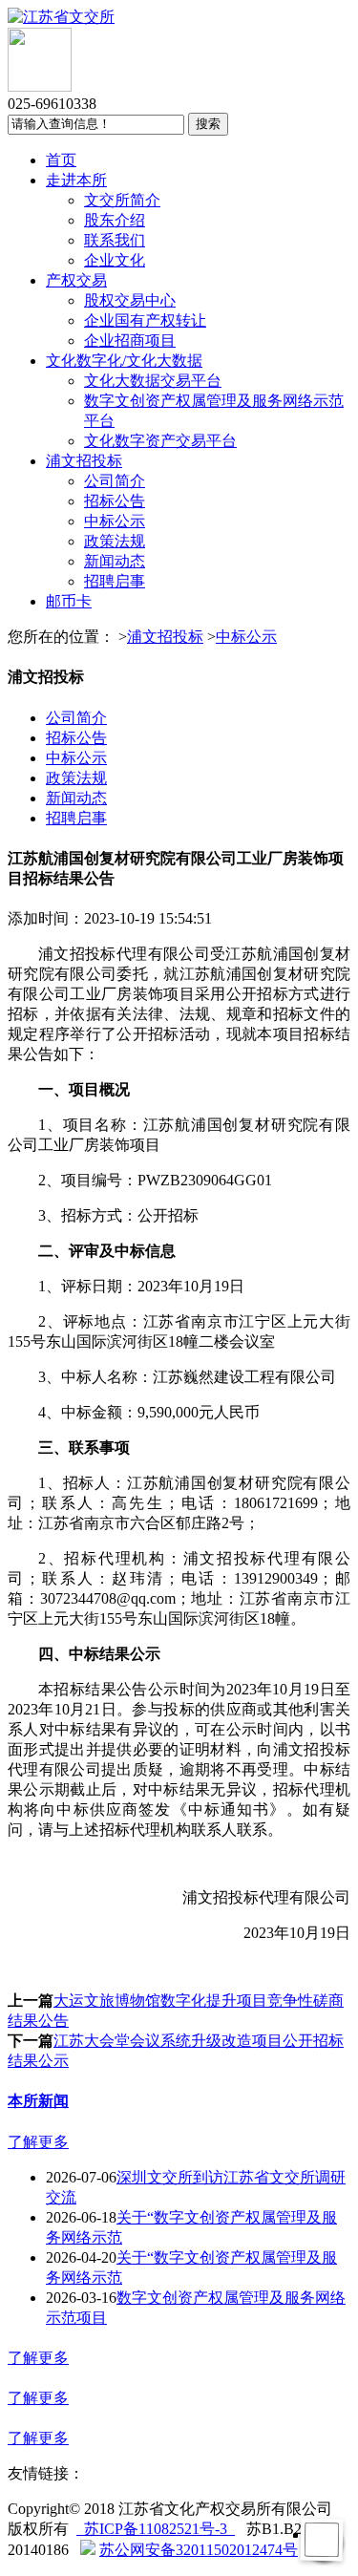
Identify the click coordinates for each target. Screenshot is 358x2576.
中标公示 (115, 521)
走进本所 (76, 180)
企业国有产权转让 (145, 320)
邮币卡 (69, 601)
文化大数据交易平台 (153, 381)
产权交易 (76, 280)
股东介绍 (115, 220)
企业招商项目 (130, 341)
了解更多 (38, 2142)
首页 (61, 160)
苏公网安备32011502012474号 (199, 2550)
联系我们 (115, 240)
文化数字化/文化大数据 (124, 361)
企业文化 (115, 260)
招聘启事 (115, 581)
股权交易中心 (130, 300)
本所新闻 (38, 2101)
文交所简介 (122, 200)
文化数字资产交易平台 (160, 441)
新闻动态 (115, 561)
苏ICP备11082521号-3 (156, 2529)
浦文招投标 (84, 461)
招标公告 (115, 501)
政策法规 (115, 541)
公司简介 (115, 481)
